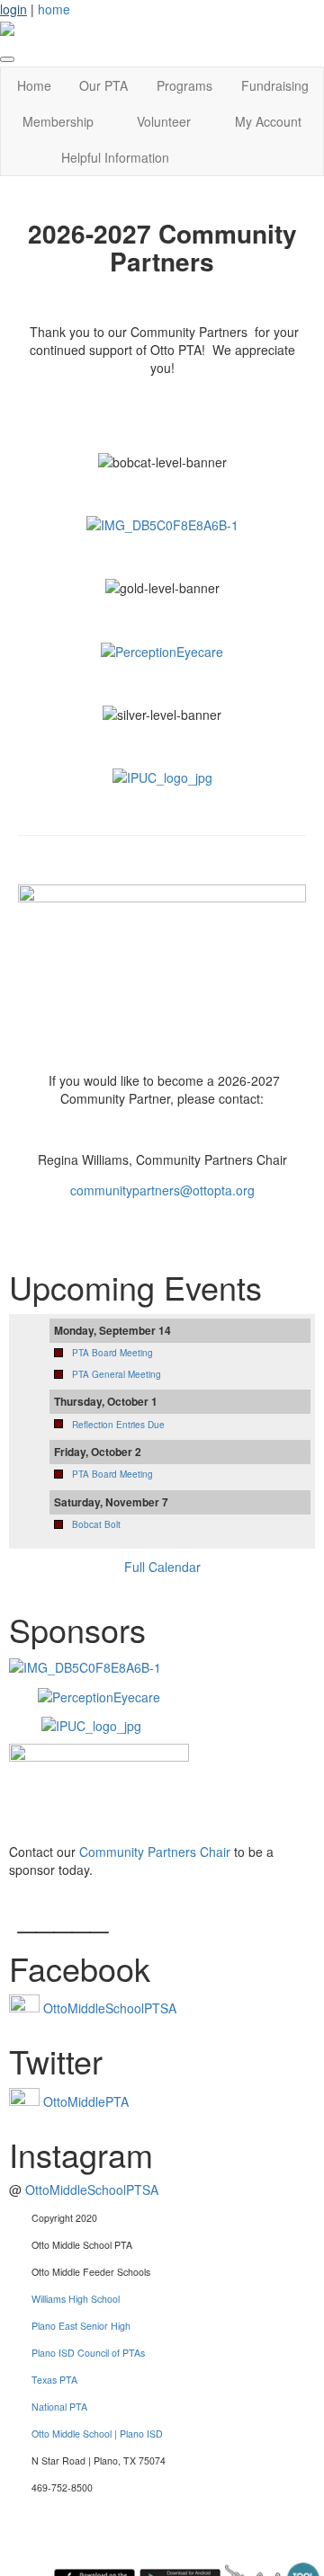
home (54, 9)
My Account (268, 121)
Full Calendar (162, 1567)
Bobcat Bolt (96, 1524)
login (13, 9)
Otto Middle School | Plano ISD (97, 2434)
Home (34, 85)
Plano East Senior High (81, 2326)
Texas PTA (54, 2380)
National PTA (59, 2407)
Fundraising (275, 85)
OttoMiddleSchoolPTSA (110, 2008)
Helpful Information (115, 157)
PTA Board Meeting (112, 1353)
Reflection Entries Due (118, 1425)
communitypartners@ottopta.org (162, 1190)
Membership (58, 121)
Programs (184, 85)
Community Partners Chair (153, 1852)
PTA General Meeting (117, 1374)
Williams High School (76, 2299)
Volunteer (164, 121)
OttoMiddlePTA (86, 2101)
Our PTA (103, 85)
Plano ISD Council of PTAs (88, 2353)
